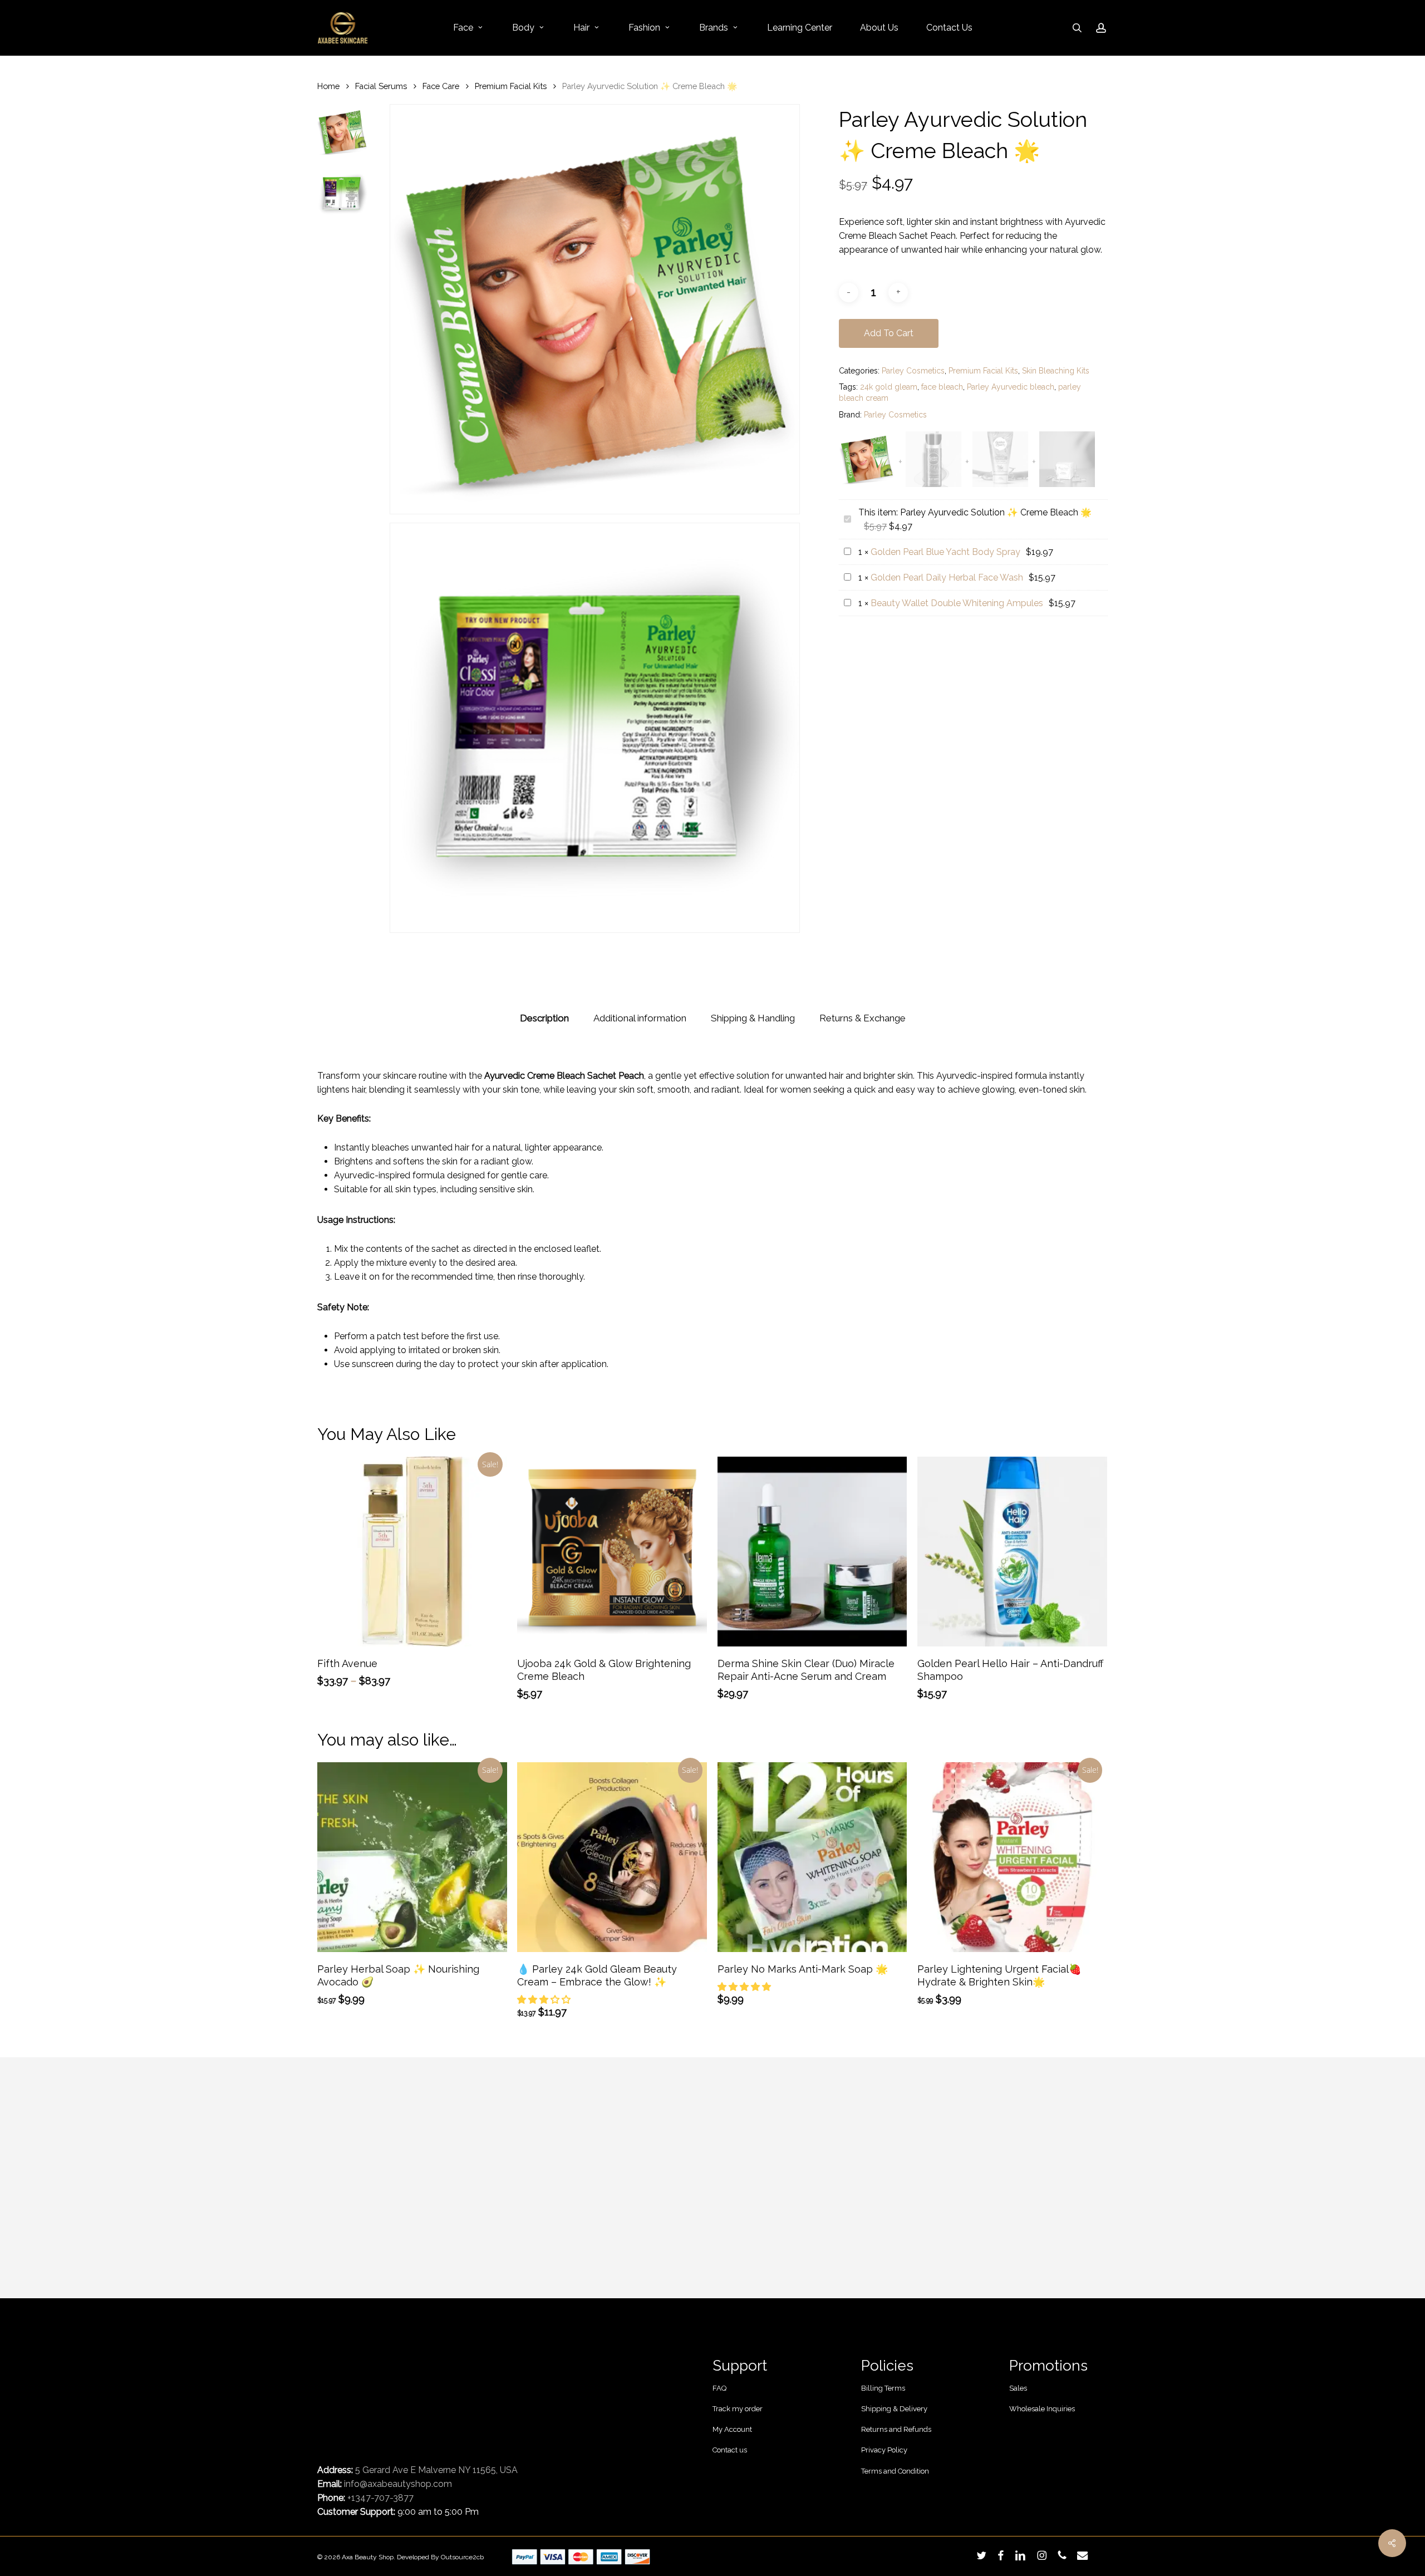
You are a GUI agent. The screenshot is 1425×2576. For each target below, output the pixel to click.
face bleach (942, 387)
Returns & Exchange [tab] (863, 1018)
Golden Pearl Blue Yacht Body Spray (945, 552)
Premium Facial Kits (511, 86)
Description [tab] (544, 1018)
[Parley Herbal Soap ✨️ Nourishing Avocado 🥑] (412, 1857)
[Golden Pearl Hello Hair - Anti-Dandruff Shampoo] (1012, 1552)
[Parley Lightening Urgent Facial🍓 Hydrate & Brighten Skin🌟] (1012, 1857)
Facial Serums (381, 86)
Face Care (441, 86)
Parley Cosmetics (913, 371)
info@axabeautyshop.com (398, 2484)
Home (328, 86)
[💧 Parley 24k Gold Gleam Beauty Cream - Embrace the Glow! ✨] (612, 1857)
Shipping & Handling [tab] (753, 1018)
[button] (545, 2000)
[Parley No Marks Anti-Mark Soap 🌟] (812, 1857)
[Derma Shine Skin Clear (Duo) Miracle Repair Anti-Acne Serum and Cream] (812, 1552)
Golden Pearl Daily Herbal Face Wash (947, 577)
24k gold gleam (889, 387)
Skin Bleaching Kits (1056, 371)
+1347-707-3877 (380, 2498)
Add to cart (889, 333)
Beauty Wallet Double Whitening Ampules (957, 603)
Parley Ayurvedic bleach (1011, 387)
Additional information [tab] (640, 1018)
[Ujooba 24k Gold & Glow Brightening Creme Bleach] (612, 1552)
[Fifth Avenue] (412, 1552)
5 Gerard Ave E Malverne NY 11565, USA (436, 2470)
